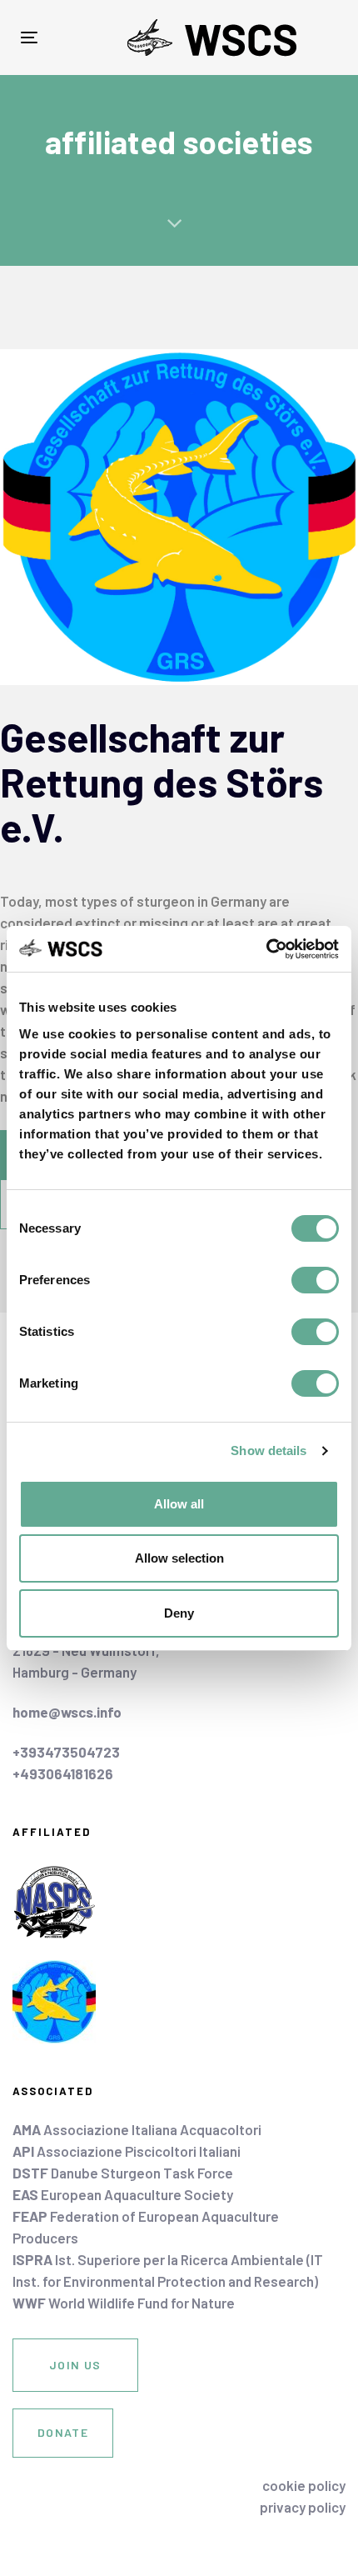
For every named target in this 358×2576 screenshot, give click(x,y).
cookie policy (304, 2485)
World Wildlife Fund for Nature (124, 2303)
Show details (268, 1451)
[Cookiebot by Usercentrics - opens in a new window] (266, 949)
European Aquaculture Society (123, 2194)
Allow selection (179, 1558)
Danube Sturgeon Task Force (123, 2173)
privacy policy (303, 2507)
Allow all (179, 1504)
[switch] (315, 1280)
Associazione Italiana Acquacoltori (137, 2129)
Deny (179, 1613)
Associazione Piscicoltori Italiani (127, 2151)
